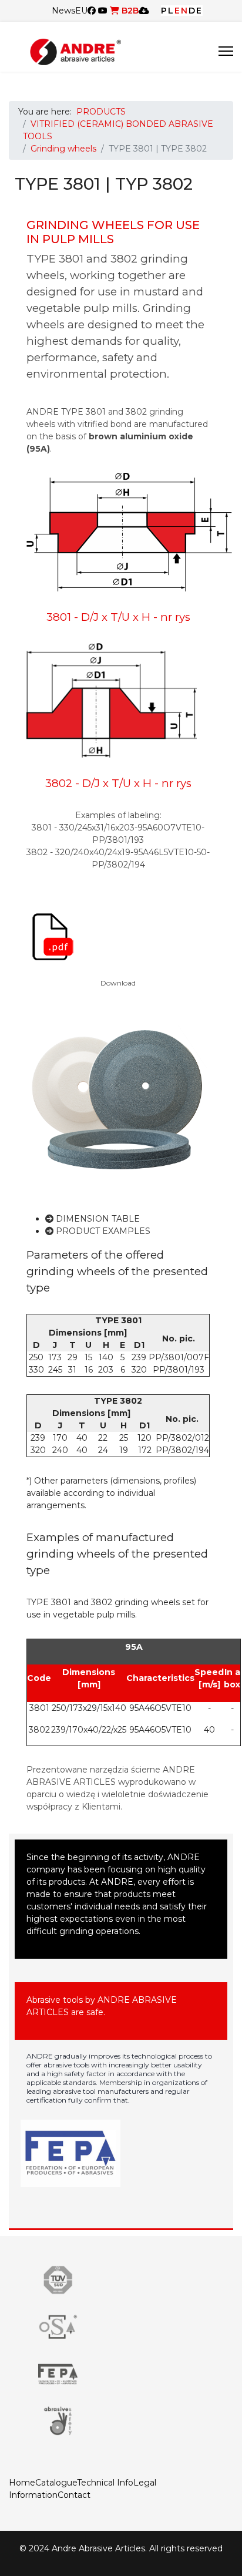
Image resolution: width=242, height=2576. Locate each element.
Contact (74, 2495)
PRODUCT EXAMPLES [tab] (102, 1231)
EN (181, 11)
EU (81, 11)
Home (22, 2483)
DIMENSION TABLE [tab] (97, 1219)
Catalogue (56, 2483)
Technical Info (105, 2483)
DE (196, 11)
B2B (129, 11)
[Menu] (226, 51)
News (63, 11)
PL (168, 11)
